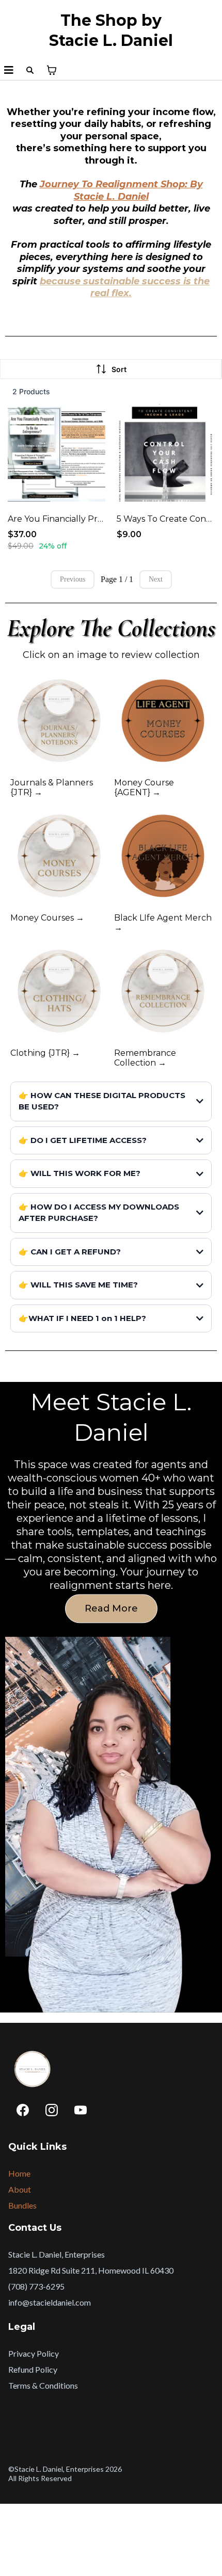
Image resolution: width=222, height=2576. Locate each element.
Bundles (22, 2205)
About (20, 2189)
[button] (9, 70)
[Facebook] (23, 2110)
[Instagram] (52, 2110)
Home (19, 2173)
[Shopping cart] (52, 70)
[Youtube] (81, 2110)
